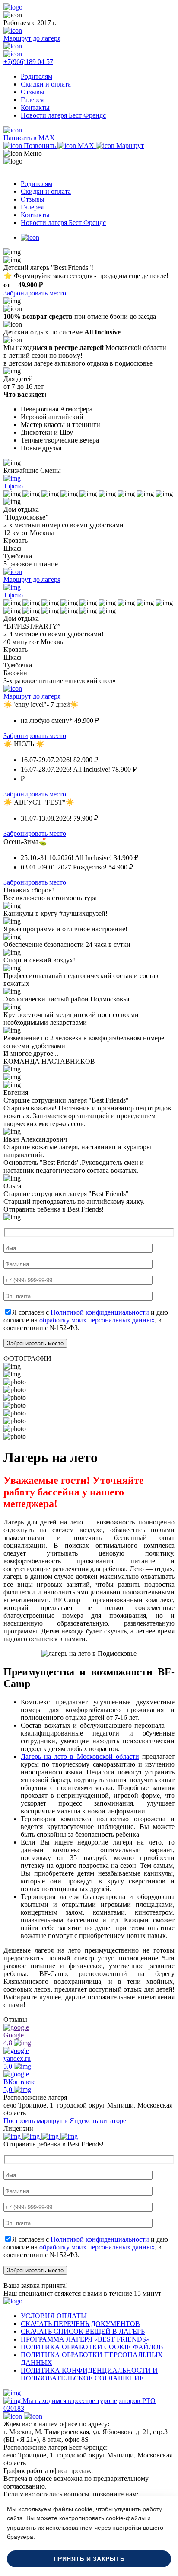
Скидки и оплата (46, 84)
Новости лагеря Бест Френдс (63, 115)
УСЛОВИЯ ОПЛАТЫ (54, 2316)
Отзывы (33, 92)
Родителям (37, 76)
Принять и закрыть (89, 2559)
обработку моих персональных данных (96, 1320)
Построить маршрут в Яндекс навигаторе (65, 2121)
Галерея (32, 100)
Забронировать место (35, 293)
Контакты (35, 107)
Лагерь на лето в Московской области (80, 1756)
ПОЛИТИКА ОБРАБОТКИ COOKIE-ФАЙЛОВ (92, 2347)
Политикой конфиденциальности (100, 1312)
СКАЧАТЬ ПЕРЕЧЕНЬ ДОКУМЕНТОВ (80, 2324)
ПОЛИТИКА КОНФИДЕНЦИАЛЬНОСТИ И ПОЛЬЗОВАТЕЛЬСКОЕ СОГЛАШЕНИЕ (89, 2374)
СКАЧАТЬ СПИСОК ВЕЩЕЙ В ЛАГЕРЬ (83, 2331)
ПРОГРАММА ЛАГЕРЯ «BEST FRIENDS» (85, 2339)
